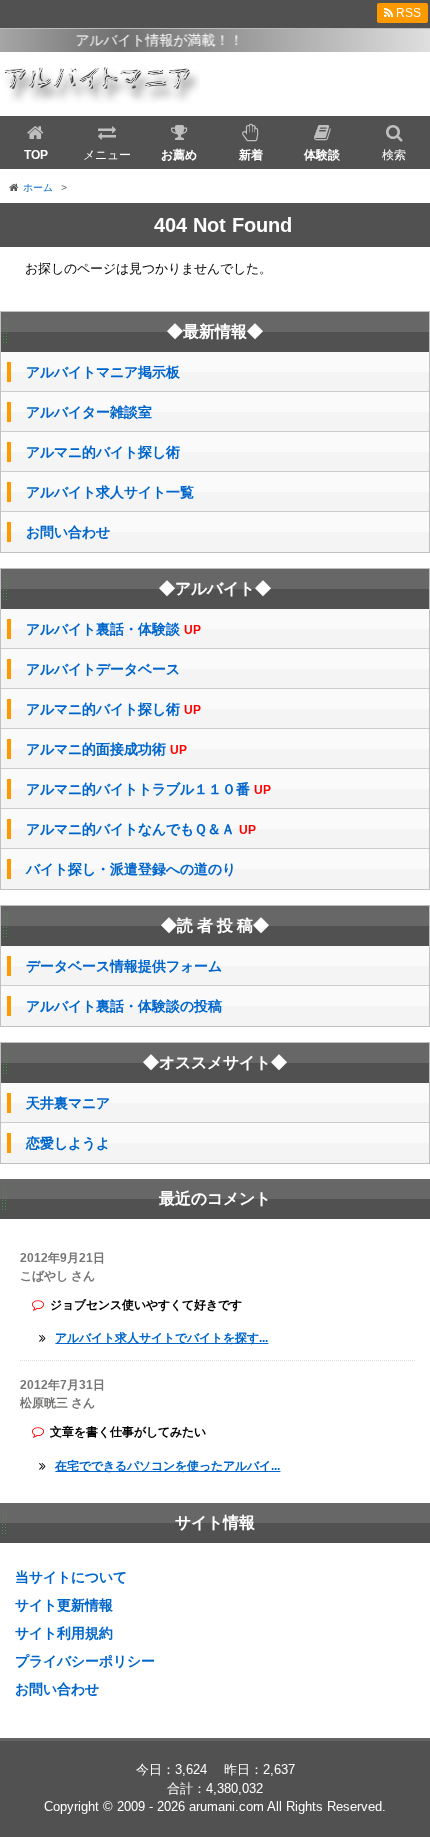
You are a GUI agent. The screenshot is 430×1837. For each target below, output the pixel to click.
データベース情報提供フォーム (124, 966)
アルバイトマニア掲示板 (103, 372)
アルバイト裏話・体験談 (113, 629)
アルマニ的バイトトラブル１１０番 (148, 789)
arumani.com (226, 1806)
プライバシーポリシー (85, 1661)
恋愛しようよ (68, 1143)
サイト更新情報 (64, 1605)
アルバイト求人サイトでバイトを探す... (161, 1338)
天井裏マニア (68, 1103)
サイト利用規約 (64, 1633)
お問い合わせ (68, 532)
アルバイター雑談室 (89, 412)
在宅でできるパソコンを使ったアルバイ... (167, 1466)
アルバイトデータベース (103, 669)
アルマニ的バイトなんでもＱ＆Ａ (141, 829)
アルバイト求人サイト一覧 (110, 492)
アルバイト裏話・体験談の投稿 (124, 1006)
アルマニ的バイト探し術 (103, 452)
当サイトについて (71, 1577)
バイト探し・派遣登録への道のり (131, 869)
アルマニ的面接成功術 (106, 749)
